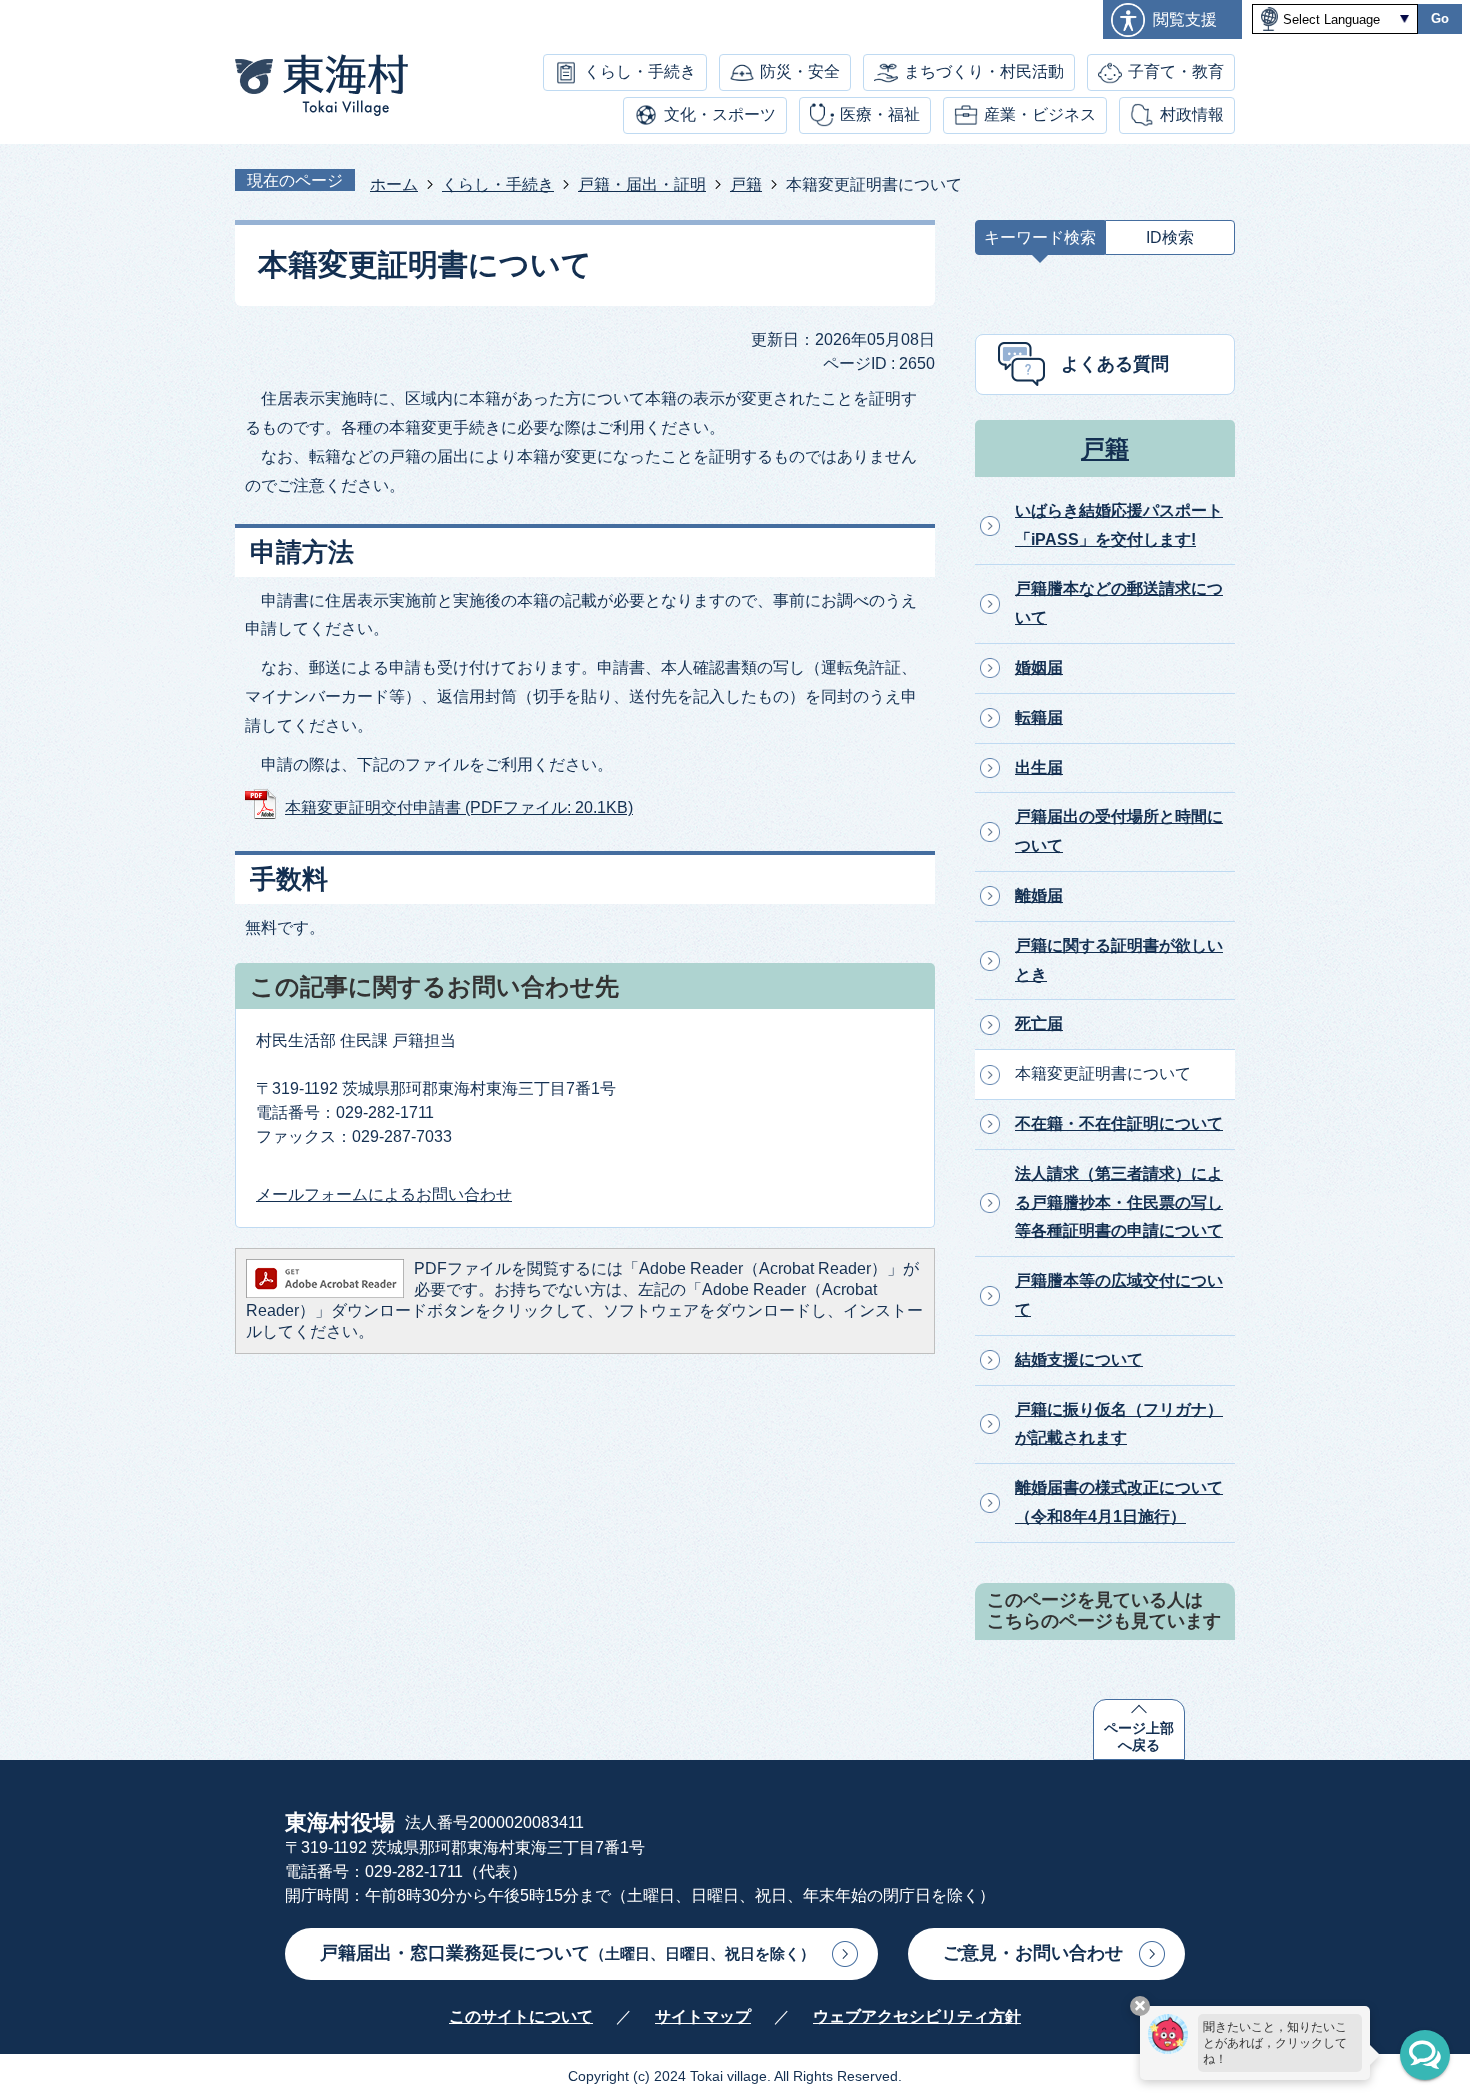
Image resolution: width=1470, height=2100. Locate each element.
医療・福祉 (880, 114)
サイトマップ (703, 2016)
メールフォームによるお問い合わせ (384, 1194)
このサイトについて (521, 2016)
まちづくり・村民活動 (984, 71)
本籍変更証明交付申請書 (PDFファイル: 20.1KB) (459, 807)
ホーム (394, 184)
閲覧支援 (1185, 19)
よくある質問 (1115, 364)
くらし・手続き (640, 71)
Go (1440, 18)
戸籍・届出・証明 (642, 184)
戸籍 (746, 184)
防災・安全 (800, 71)
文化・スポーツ (720, 114)
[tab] (1040, 242)
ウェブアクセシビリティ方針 (917, 2016)
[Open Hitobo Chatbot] (1425, 2055)
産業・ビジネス (1040, 114)
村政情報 (1192, 114)
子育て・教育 (1176, 71)
